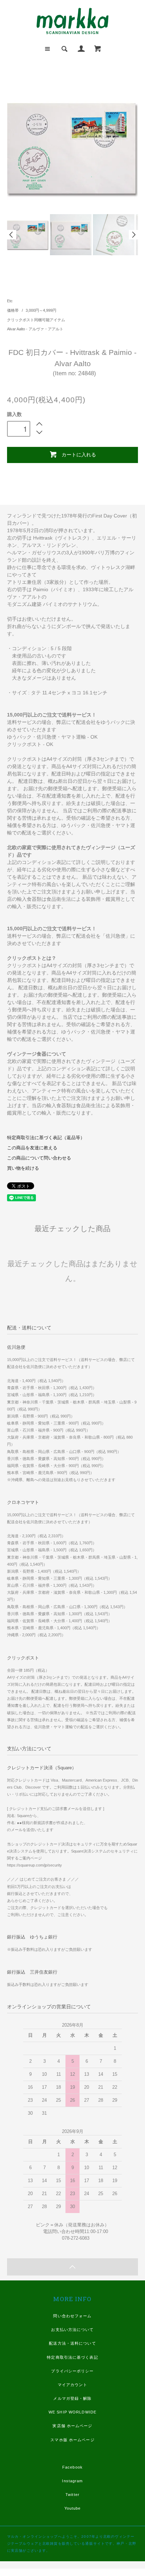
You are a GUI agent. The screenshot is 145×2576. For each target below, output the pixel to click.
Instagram (72, 2481)
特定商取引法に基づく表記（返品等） (46, 1138)
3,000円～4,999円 (41, 310)
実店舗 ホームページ (72, 2426)
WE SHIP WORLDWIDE (72, 2412)
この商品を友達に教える (32, 1148)
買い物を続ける (23, 1168)
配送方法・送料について (72, 2343)
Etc (10, 301)
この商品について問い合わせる (39, 1158)
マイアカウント (73, 2385)
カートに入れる (79, 454)
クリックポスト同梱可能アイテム (36, 320)
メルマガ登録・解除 (72, 2398)
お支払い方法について (72, 2330)
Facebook (72, 2467)
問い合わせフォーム (72, 2316)
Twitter (72, 2495)
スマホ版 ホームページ (72, 2440)
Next (133, 235)
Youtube (73, 2508)
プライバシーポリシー (72, 2371)
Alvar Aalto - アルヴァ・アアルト (35, 329)
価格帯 (13, 310)
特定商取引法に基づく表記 (72, 2357)
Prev (12, 235)
